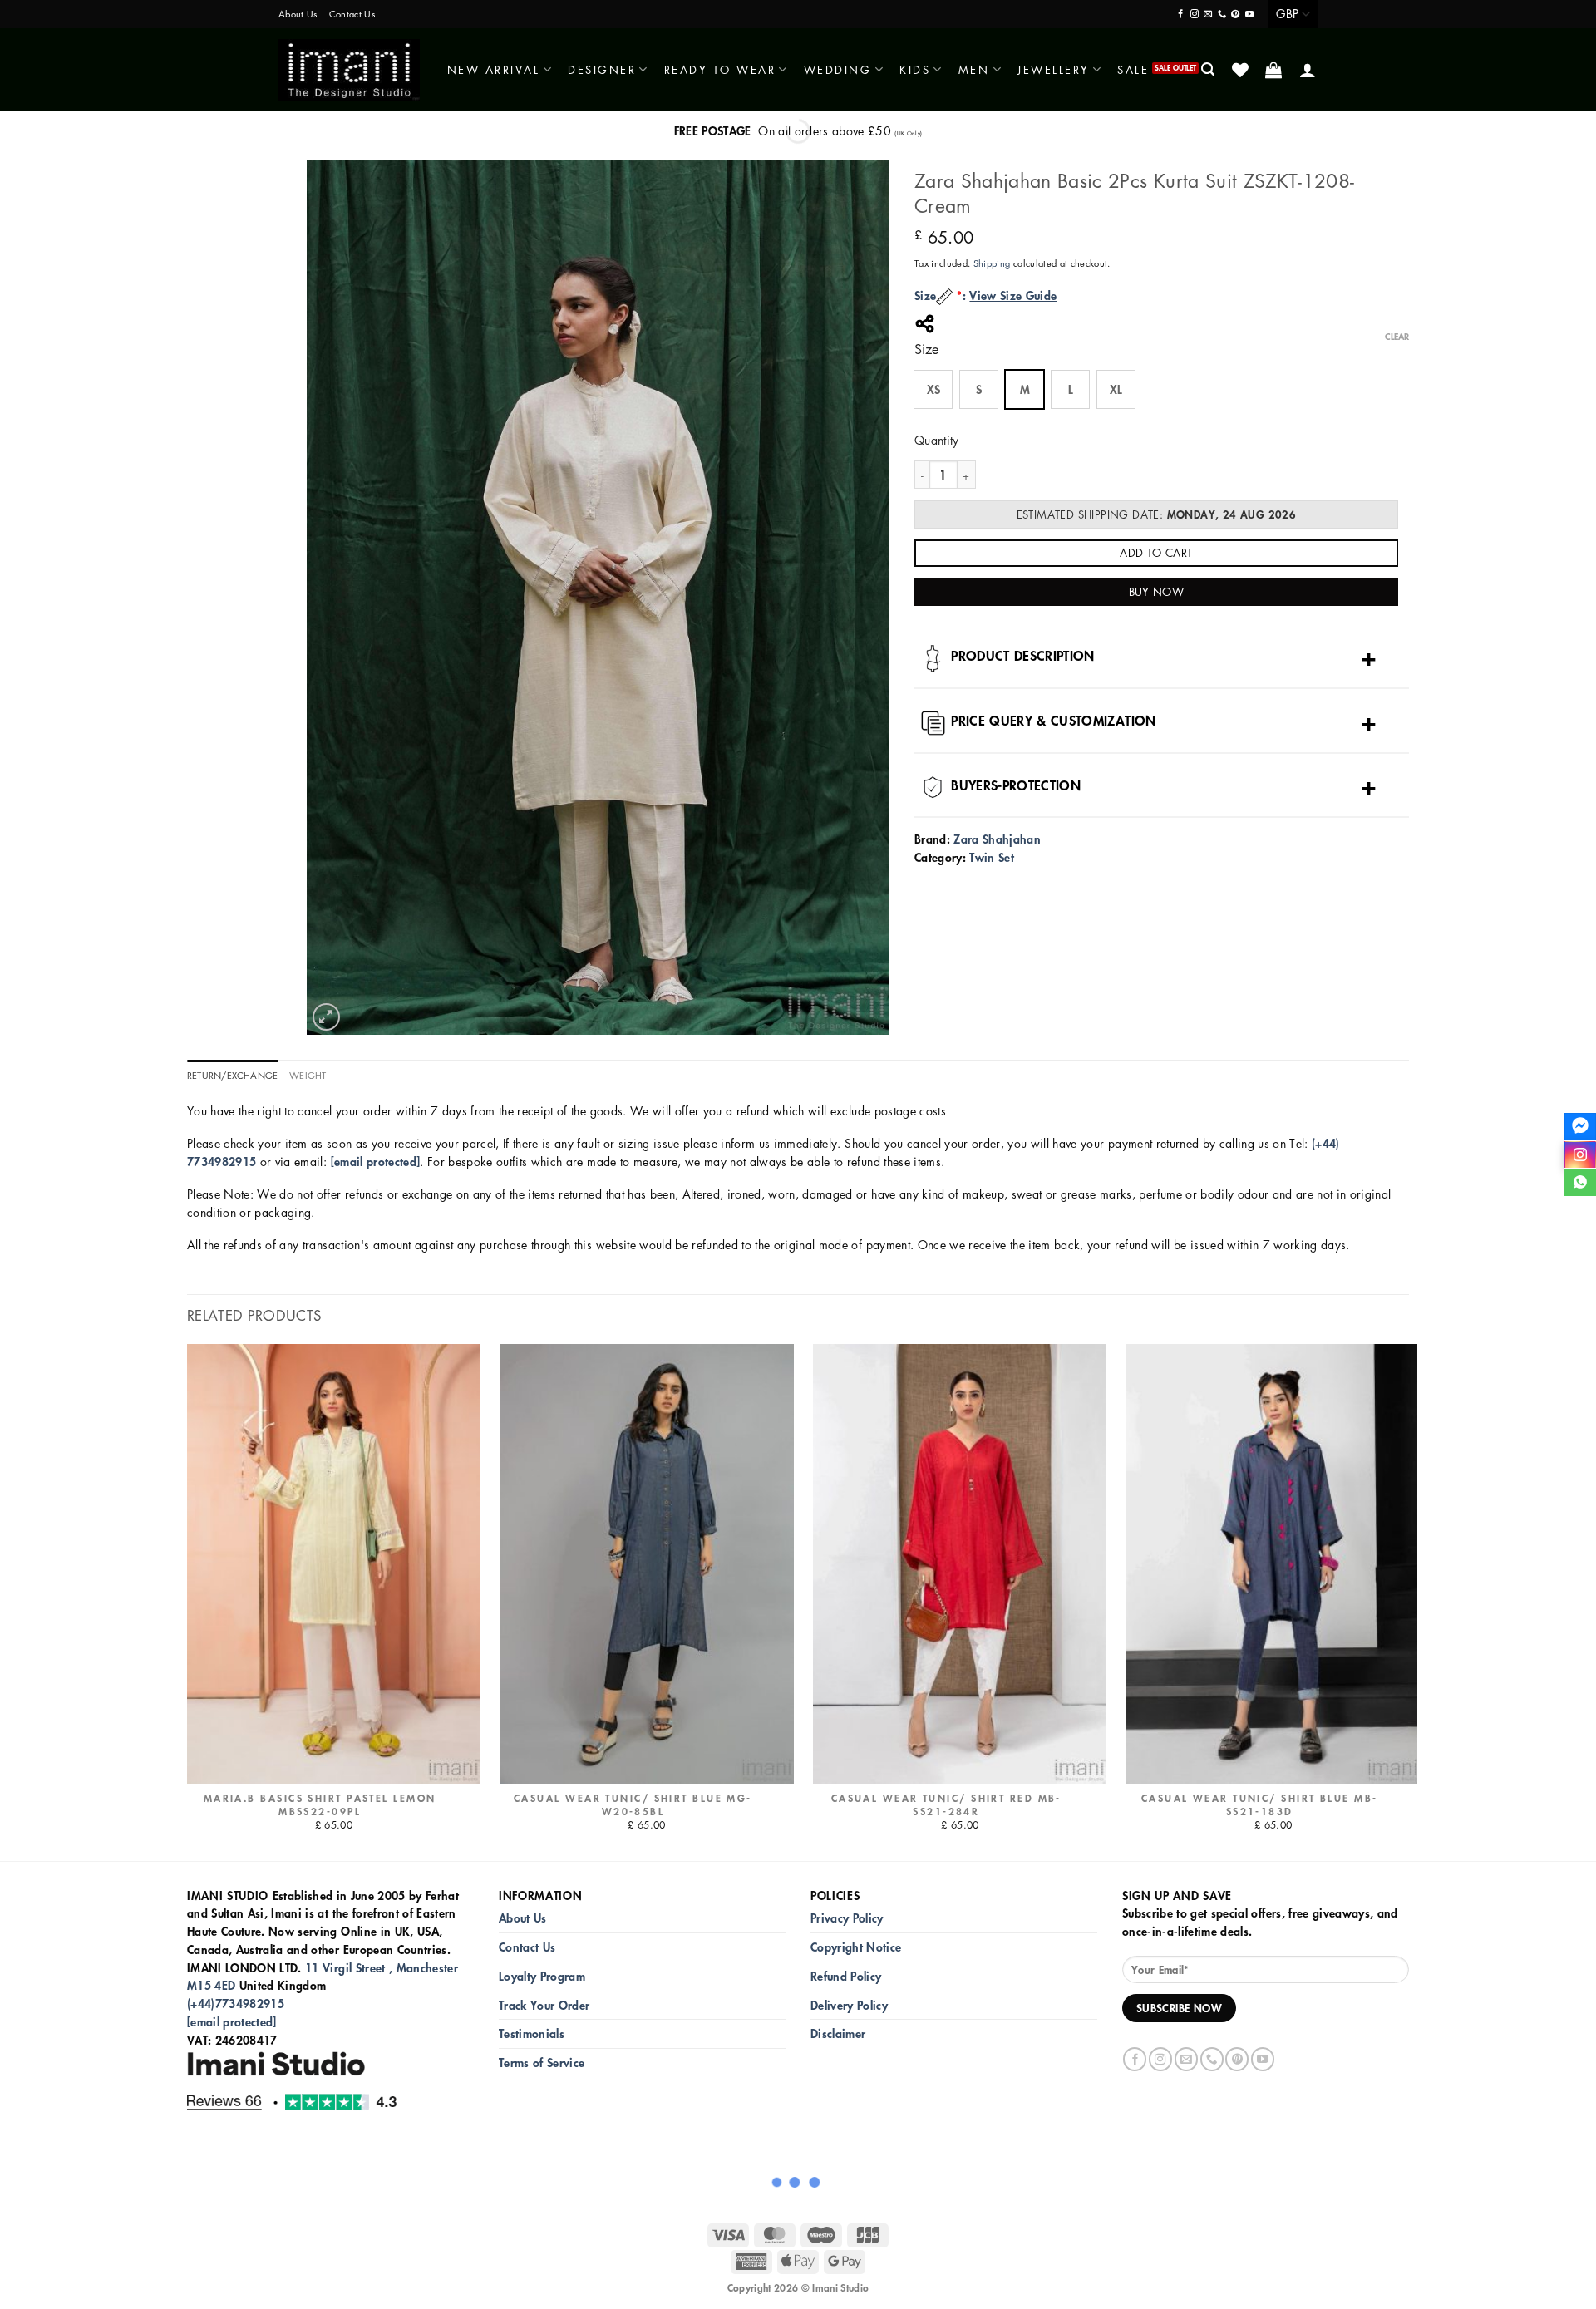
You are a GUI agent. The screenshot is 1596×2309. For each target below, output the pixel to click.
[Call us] (1222, 15)
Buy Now (1157, 591)
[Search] (1209, 69)
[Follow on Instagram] (1195, 15)
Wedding (838, 69)
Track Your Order (544, 2005)
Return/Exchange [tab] (232, 1075)
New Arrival (494, 69)
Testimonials (532, 2033)
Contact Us (352, 14)
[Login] (1309, 70)
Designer (602, 69)
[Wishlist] (1241, 70)
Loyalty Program (542, 1976)
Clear (1397, 337)
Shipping (992, 263)
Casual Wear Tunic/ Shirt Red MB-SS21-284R (946, 1805)
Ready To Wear (720, 69)
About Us (298, 14)
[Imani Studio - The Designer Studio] (349, 70)
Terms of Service (542, 2063)
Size (926, 350)
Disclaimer (838, 2033)
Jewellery (1054, 69)
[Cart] (1275, 70)
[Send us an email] (1208, 15)
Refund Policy (846, 1976)
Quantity (937, 440)
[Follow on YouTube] (1249, 15)
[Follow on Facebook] (1180, 15)
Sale (1133, 69)
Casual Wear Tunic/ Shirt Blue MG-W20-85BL (633, 1805)
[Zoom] (326, 1017)
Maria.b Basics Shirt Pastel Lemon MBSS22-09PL (320, 1805)
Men (974, 69)
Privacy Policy (847, 1918)
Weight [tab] (308, 1075)
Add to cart (1156, 552)
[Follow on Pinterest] (1235, 15)
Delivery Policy (849, 2005)
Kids (915, 69)
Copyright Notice (856, 1947)
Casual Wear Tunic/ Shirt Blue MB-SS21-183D (1260, 1805)
